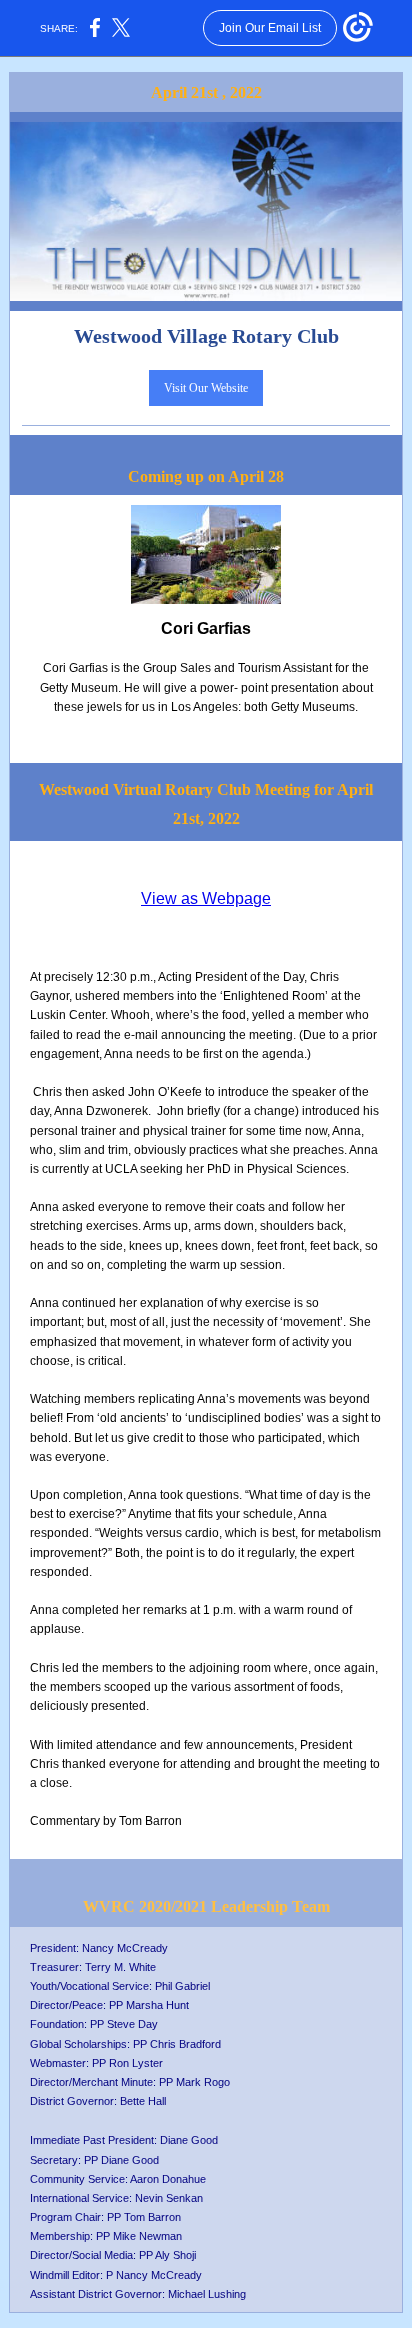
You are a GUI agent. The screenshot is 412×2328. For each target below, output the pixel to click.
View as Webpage (206, 898)
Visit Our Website (206, 388)
